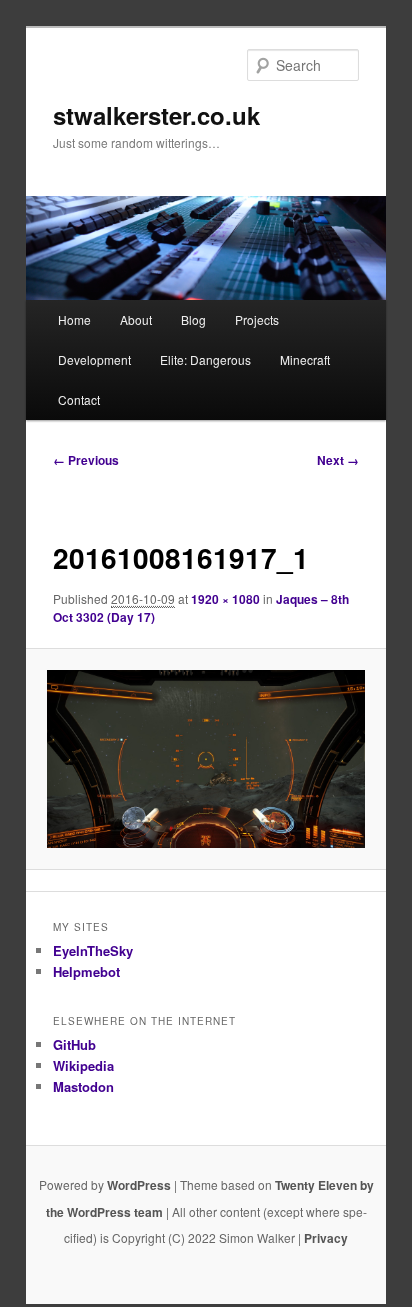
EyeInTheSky (93, 950)
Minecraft (305, 359)
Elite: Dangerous (205, 359)
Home (74, 319)
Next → (338, 460)
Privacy (326, 1238)
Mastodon (83, 1086)
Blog (193, 319)
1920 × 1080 (225, 599)
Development (94, 359)
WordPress (139, 1185)
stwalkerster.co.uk (156, 115)
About (136, 319)
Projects (257, 319)
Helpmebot (86, 971)
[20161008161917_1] (205, 759)
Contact (79, 399)
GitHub (74, 1044)
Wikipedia (83, 1065)
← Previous (86, 460)
